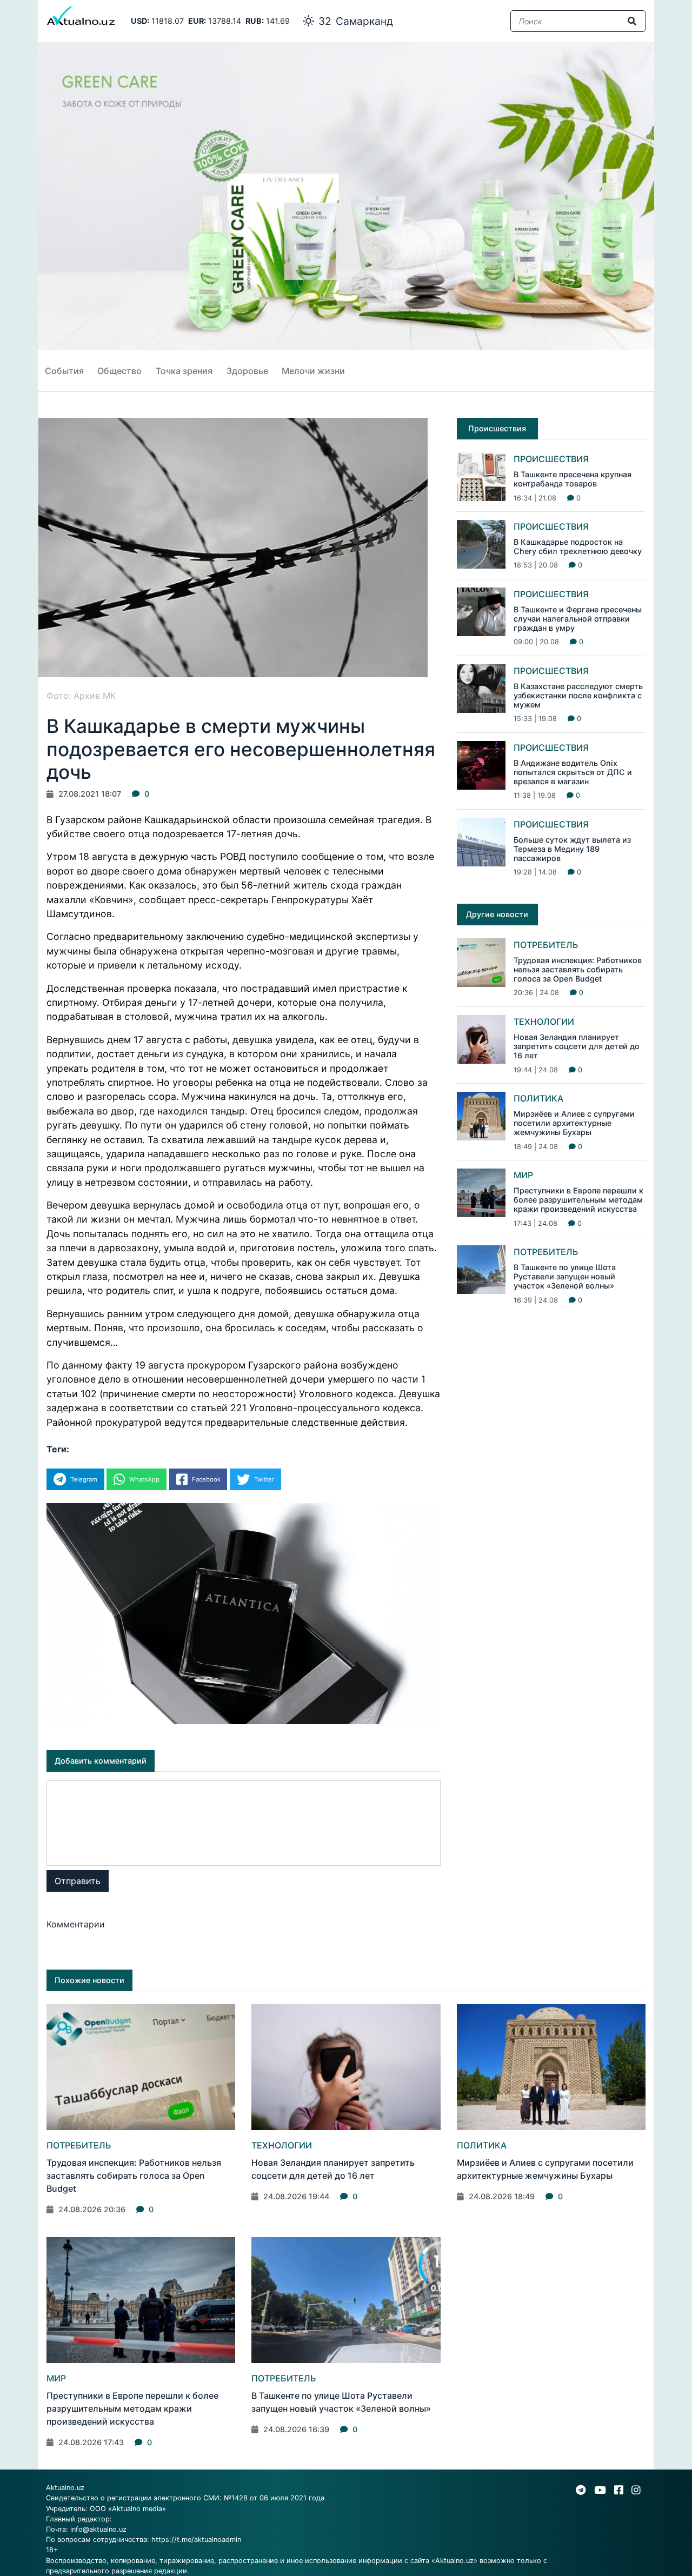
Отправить (78, 1881)
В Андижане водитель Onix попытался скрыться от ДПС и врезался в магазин (573, 772)
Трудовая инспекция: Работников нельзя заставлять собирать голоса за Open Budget (578, 970)
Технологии (544, 1022)
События (64, 371)
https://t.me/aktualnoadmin (196, 2540)
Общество (119, 371)
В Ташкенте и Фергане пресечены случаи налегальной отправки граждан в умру (578, 619)
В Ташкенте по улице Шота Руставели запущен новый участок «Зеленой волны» (565, 1277)
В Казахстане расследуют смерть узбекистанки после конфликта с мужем (578, 696)
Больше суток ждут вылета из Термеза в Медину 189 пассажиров (572, 849)
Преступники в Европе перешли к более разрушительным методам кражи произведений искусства (578, 1200)
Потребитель (546, 945)
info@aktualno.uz (98, 2529)
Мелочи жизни (313, 371)
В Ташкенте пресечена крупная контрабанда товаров (573, 479)
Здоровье (247, 371)
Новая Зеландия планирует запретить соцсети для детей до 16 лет (577, 1046)
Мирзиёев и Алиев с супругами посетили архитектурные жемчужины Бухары (574, 1123)
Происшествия (551, 459)
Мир (523, 1175)
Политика (538, 1098)
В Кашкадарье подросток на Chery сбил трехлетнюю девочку (578, 546)
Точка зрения (184, 371)
